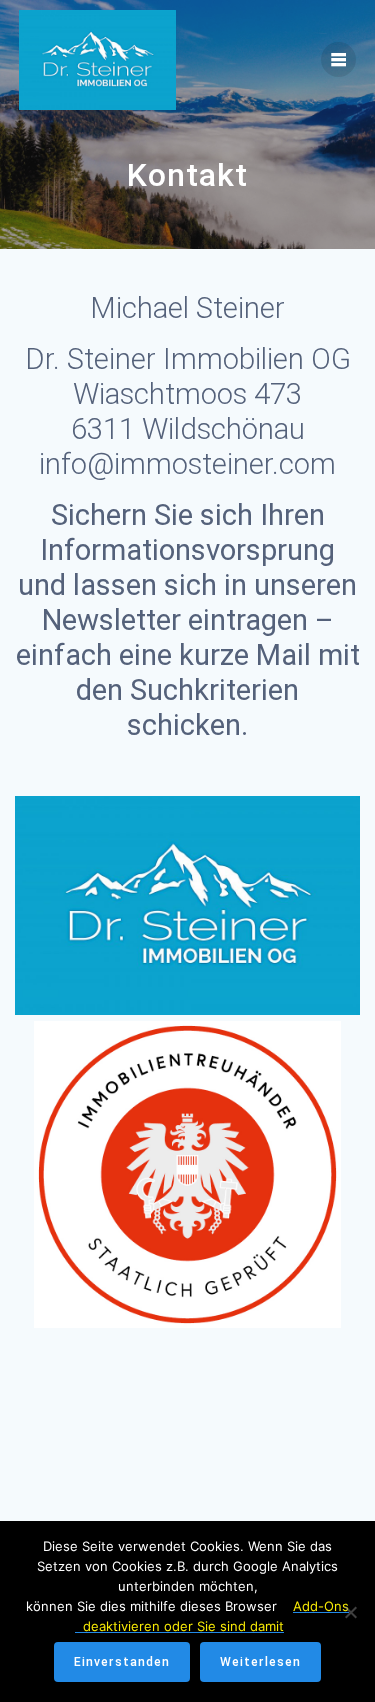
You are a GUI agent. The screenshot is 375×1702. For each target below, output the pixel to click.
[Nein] (350, 1612)
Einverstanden (122, 1662)
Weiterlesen (260, 1662)
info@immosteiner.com (187, 464)
